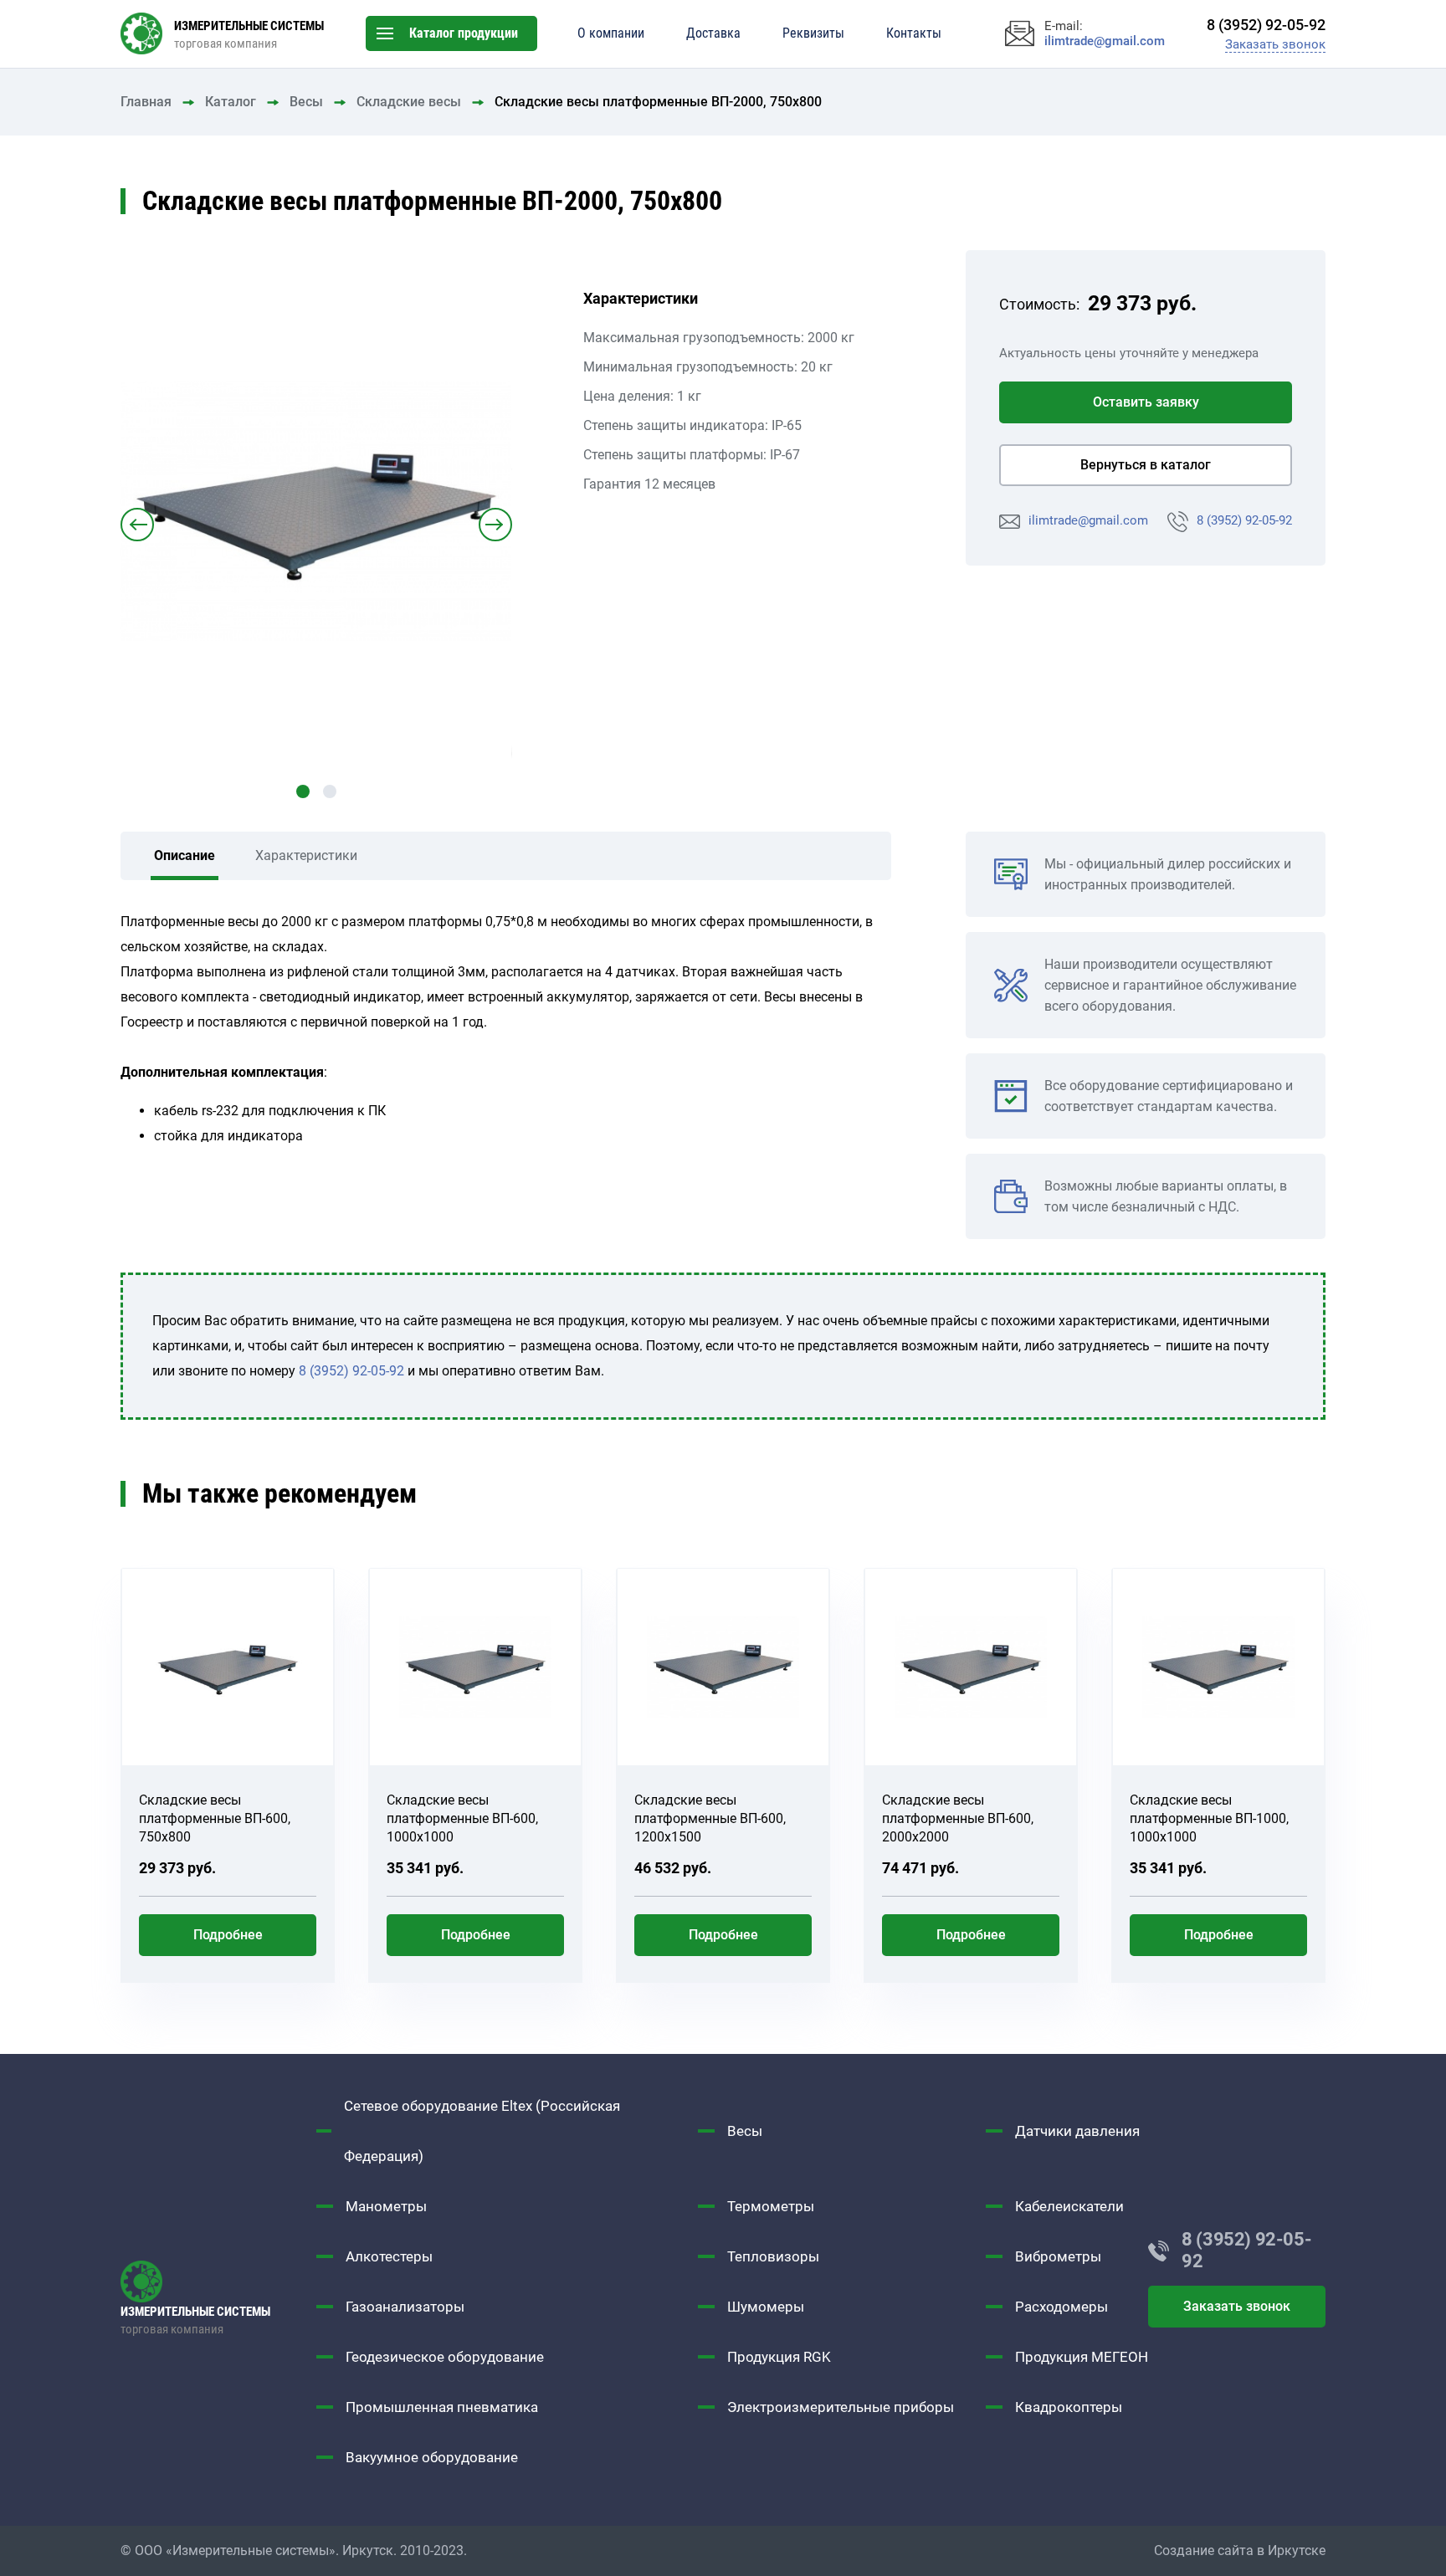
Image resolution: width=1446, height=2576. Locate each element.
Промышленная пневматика (442, 2407)
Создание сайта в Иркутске (1240, 2550)
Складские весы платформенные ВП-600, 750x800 (215, 1818)
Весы (306, 102)
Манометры (386, 2206)
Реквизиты (813, 33)
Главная (146, 102)
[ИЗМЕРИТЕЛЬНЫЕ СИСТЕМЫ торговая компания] (218, 2282)
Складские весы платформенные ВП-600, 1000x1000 (462, 1818)
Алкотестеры (389, 2256)
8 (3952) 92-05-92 (1244, 520)
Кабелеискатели (1069, 2206)
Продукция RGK (779, 2357)
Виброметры (1058, 2256)
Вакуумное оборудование (432, 2457)
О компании (611, 33)
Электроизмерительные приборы (841, 2407)
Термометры (771, 2206)
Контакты (914, 33)
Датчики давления (1077, 2131)
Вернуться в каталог (1146, 465)
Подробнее (228, 1935)
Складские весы (409, 102)
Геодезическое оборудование (445, 2357)
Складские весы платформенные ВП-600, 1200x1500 (710, 1818)
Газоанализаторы (405, 2307)
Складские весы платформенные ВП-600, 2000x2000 (958, 1818)
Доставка (713, 33)
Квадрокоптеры (1069, 2407)
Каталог (231, 102)
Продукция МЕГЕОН (1082, 2357)
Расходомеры (1061, 2307)
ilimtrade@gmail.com (1088, 520)
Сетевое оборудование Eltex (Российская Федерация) (482, 2131)
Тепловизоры (773, 2256)
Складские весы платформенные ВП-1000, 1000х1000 (1209, 1818)
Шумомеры (766, 2307)
